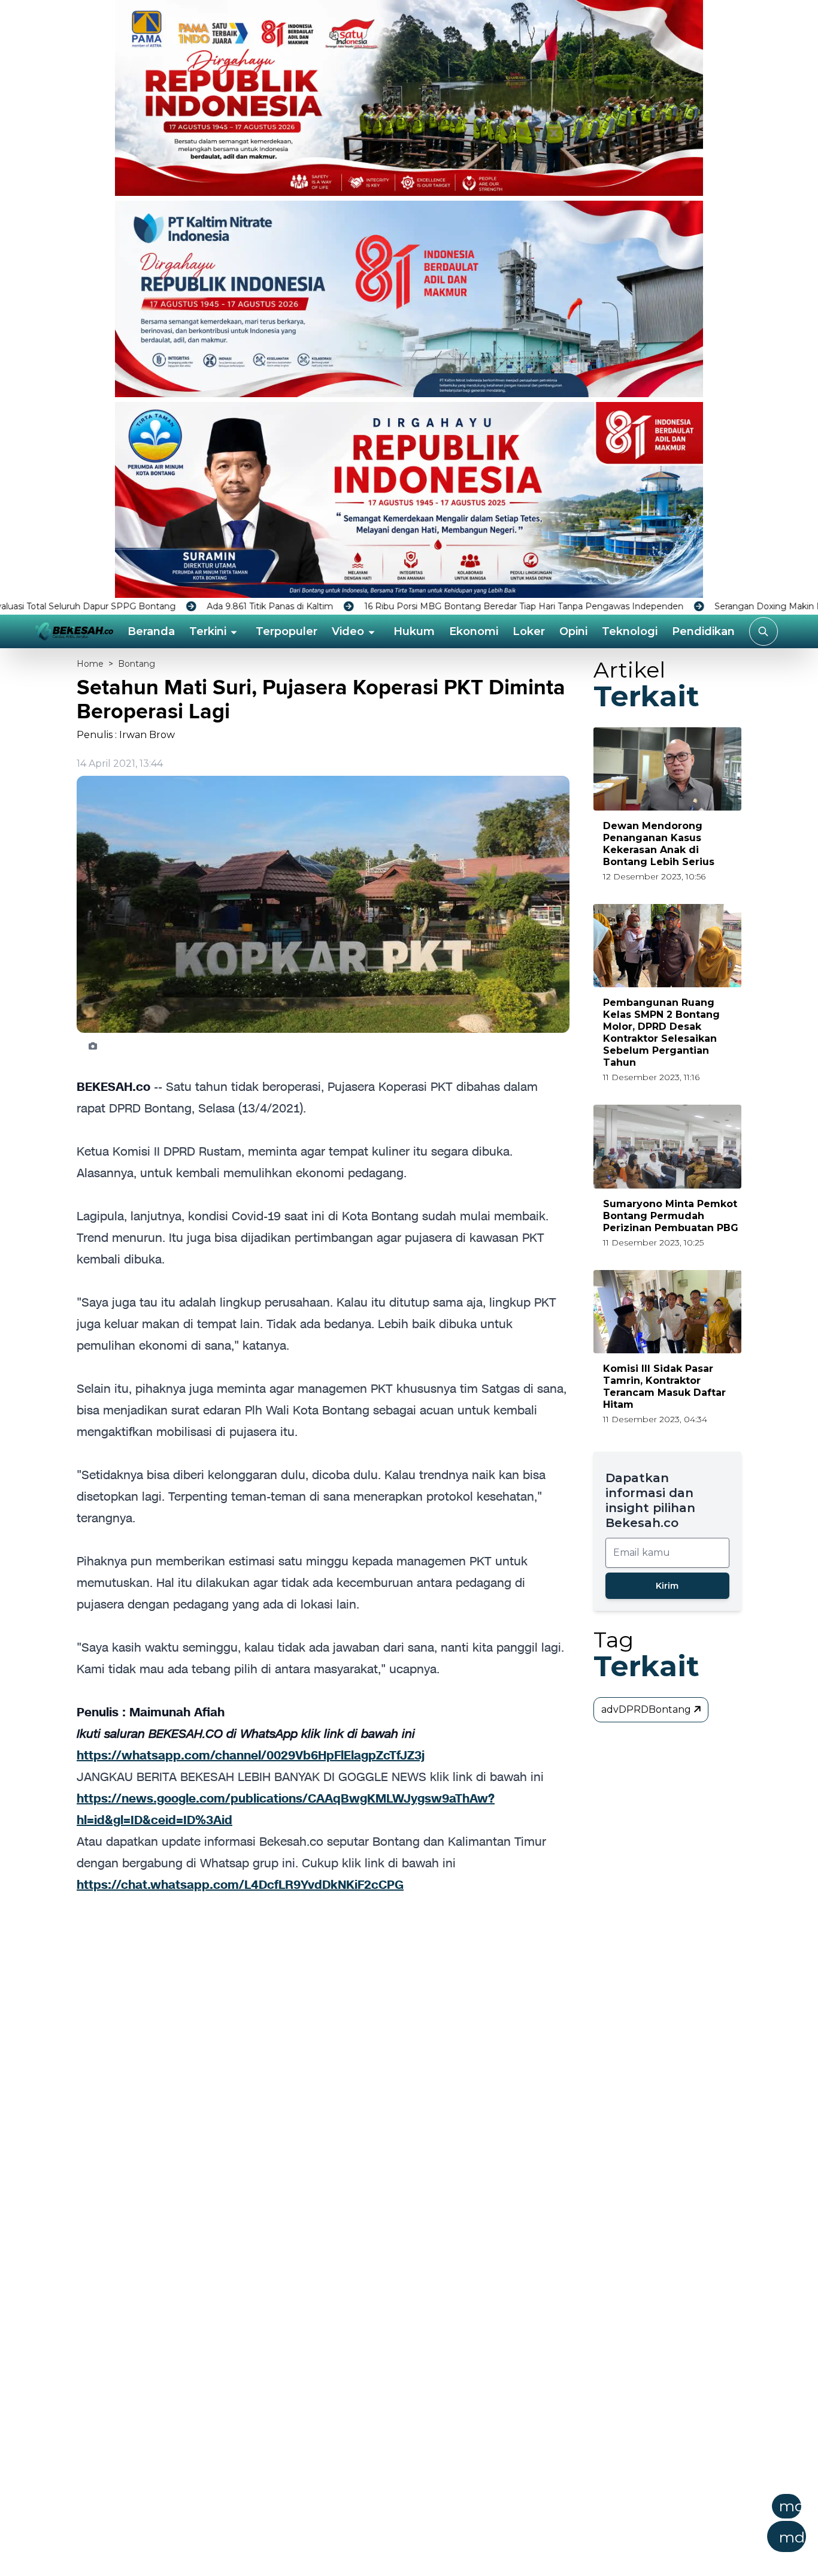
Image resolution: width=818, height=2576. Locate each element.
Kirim (667, 1586)
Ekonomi (474, 631)
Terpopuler (287, 631)
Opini (573, 631)
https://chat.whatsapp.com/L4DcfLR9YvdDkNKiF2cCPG (240, 1885)
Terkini (208, 631)
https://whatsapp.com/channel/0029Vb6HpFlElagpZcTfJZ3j (251, 1755)
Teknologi (630, 631)
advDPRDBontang (647, 1709)
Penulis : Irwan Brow (126, 735)
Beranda (151, 631)
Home (90, 664)
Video (348, 631)
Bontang (137, 664)
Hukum (414, 631)
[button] (468, 2527)
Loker (529, 631)
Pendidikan (703, 631)
